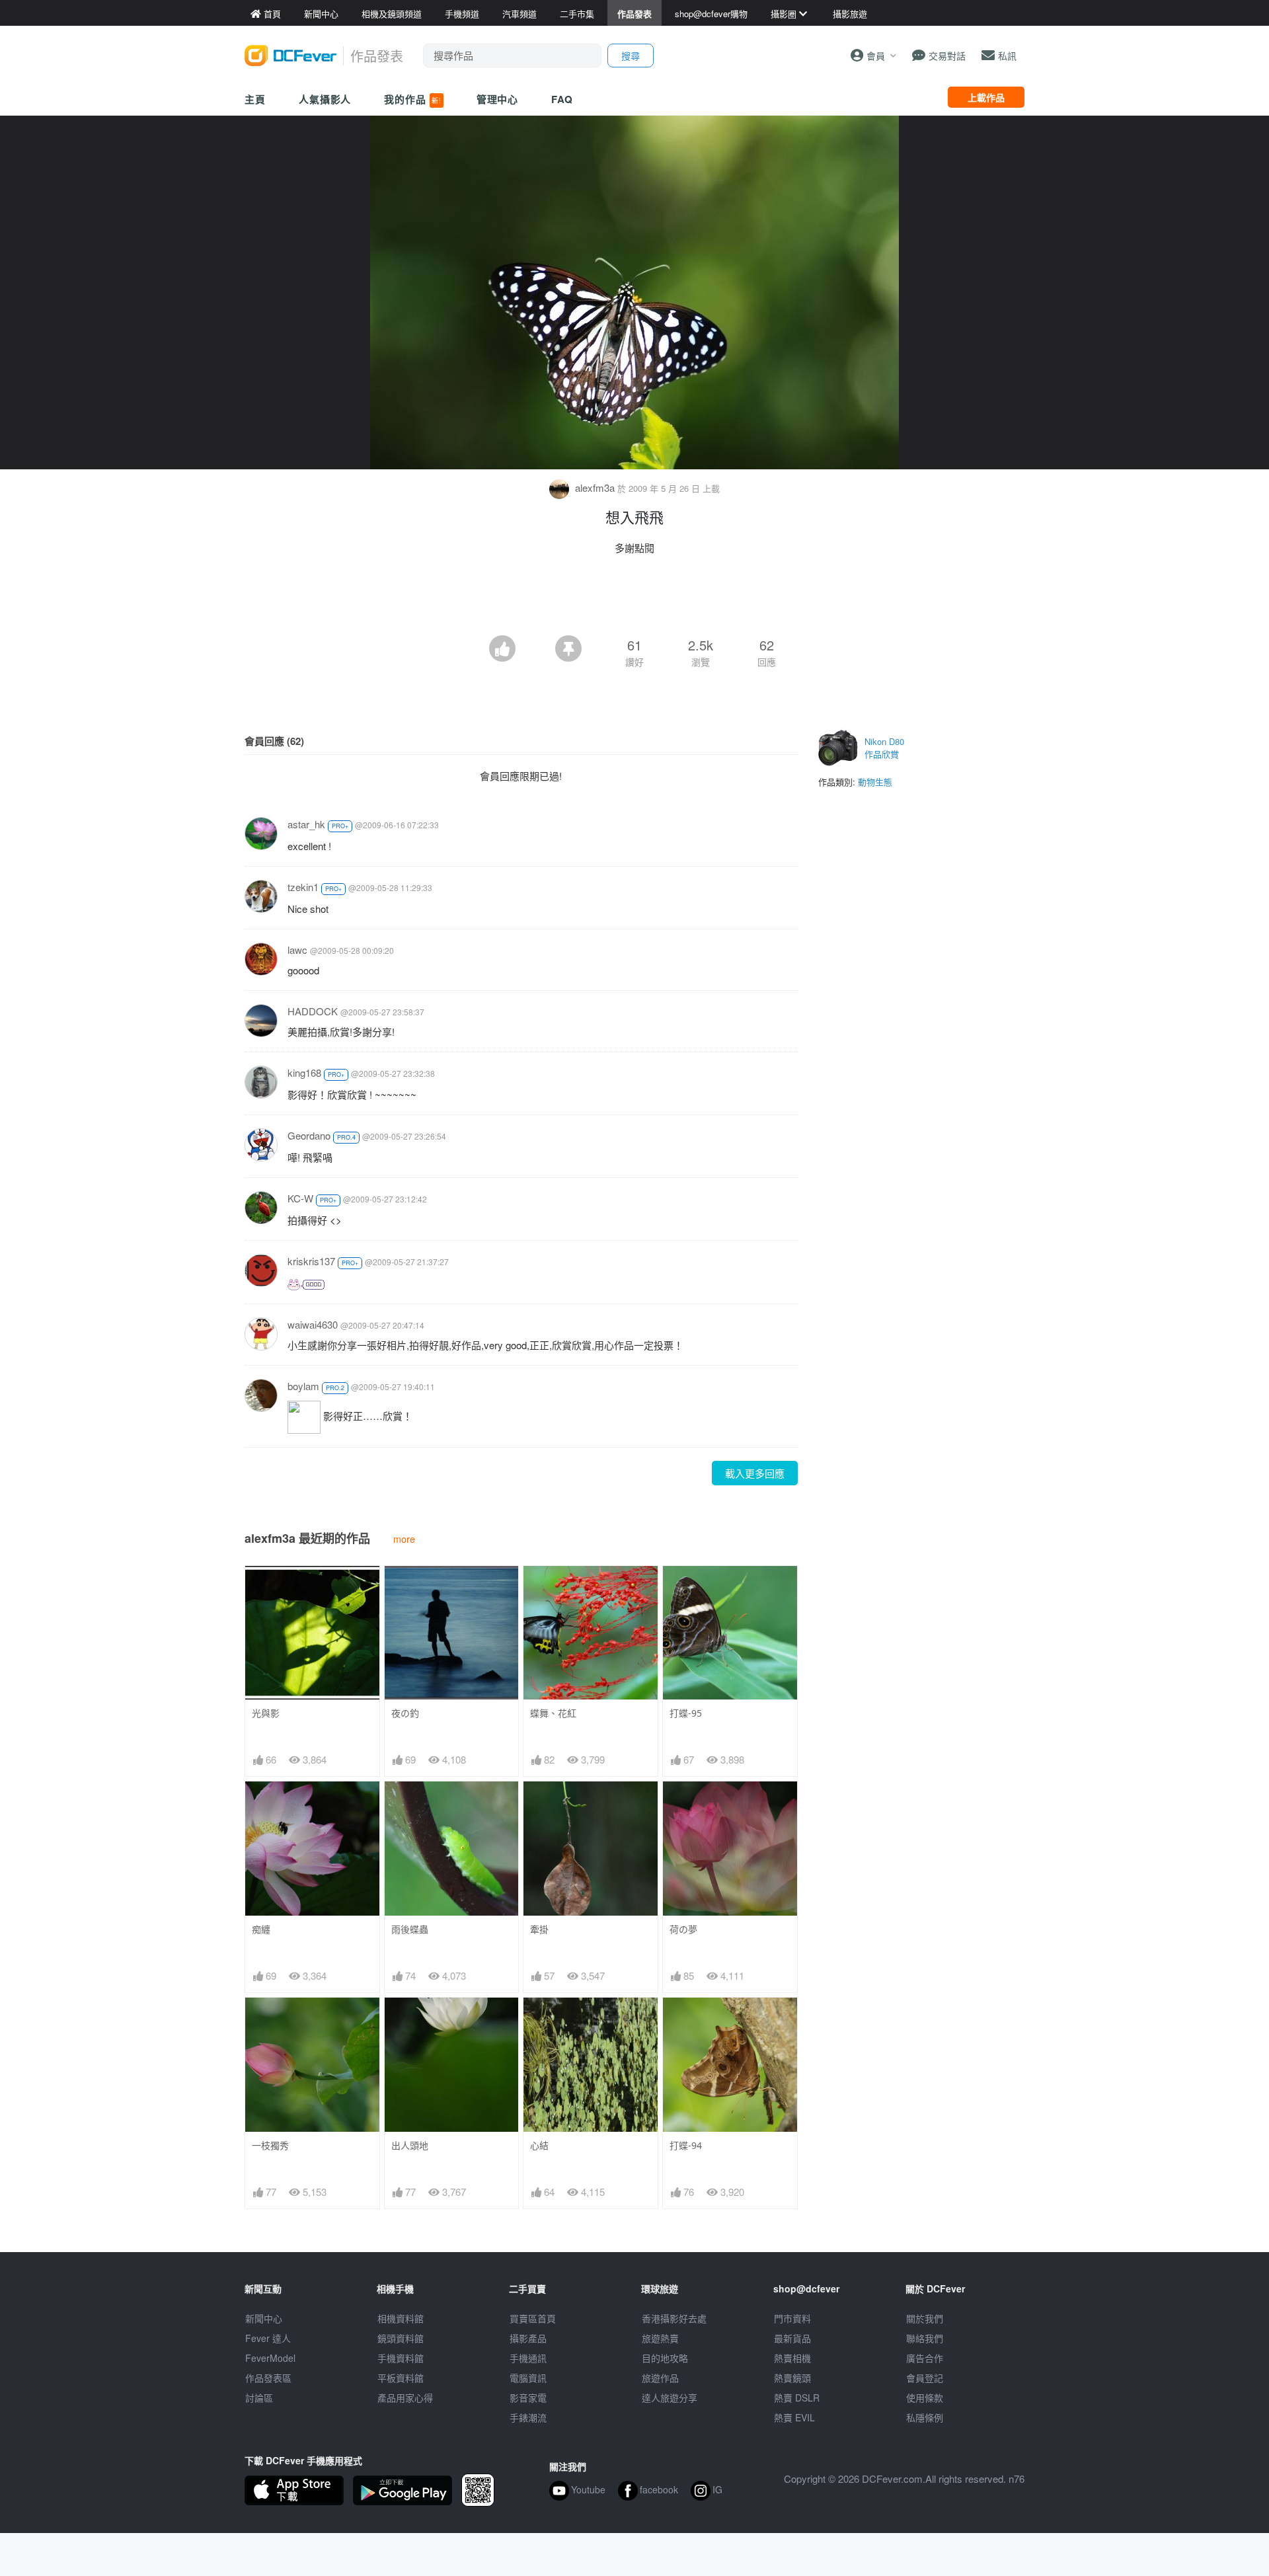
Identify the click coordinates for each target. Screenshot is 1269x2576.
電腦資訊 (528, 2378)
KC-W (300, 1198)
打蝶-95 (686, 1713)
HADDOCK (313, 1011)
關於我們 (925, 2318)
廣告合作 (925, 2358)
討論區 (259, 2398)
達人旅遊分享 (670, 2398)
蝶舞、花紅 (553, 1713)
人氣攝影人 (325, 99)
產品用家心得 (405, 2398)
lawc (297, 950)
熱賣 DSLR (797, 2398)
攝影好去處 (674, 2318)
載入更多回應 (755, 1473)
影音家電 (528, 2398)
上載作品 (986, 97)
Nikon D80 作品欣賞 (884, 748)
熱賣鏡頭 (792, 2378)
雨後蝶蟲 (410, 1929)
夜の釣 (405, 1713)
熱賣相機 (792, 2358)
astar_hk (306, 824)
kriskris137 (311, 1261)
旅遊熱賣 (660, 2338)
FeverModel (270, 2358)
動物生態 (875, 782)
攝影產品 (528, 2338)
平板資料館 (401, 2378)
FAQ (562, 99)
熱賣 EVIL (794, 2417)
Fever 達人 (268, 2338)
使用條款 (925, 2398)
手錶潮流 (528, 2417)
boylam (303, 1386)
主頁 (255, 99)
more (404, 1539)
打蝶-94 (686, 2145)
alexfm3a (595, 488)
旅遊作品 (660, 2378)
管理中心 (498, 99)
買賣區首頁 (533, 2318)
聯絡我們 (925, 2338)
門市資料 (792, 2318)
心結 (539, 2145)
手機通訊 (528, 2358)
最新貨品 (792, 2338)
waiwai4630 (313, 1324)
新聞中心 (264, 2318)
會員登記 (925, 2378)
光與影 (266, 1713)
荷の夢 (683, 1929)
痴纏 (261, 1929)
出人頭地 (410, 2145)
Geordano (309, 1135)
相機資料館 (401, 2318)
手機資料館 (401, 2358)
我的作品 (412, 99)
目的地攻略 (665, 2358)
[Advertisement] (634, 599)
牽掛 (539, 1929)
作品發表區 (268, 2378)
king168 (304, 1073)
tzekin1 (303, 887)
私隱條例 (925, 2417)
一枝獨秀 (270, 2145)
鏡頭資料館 (401, 2338)
